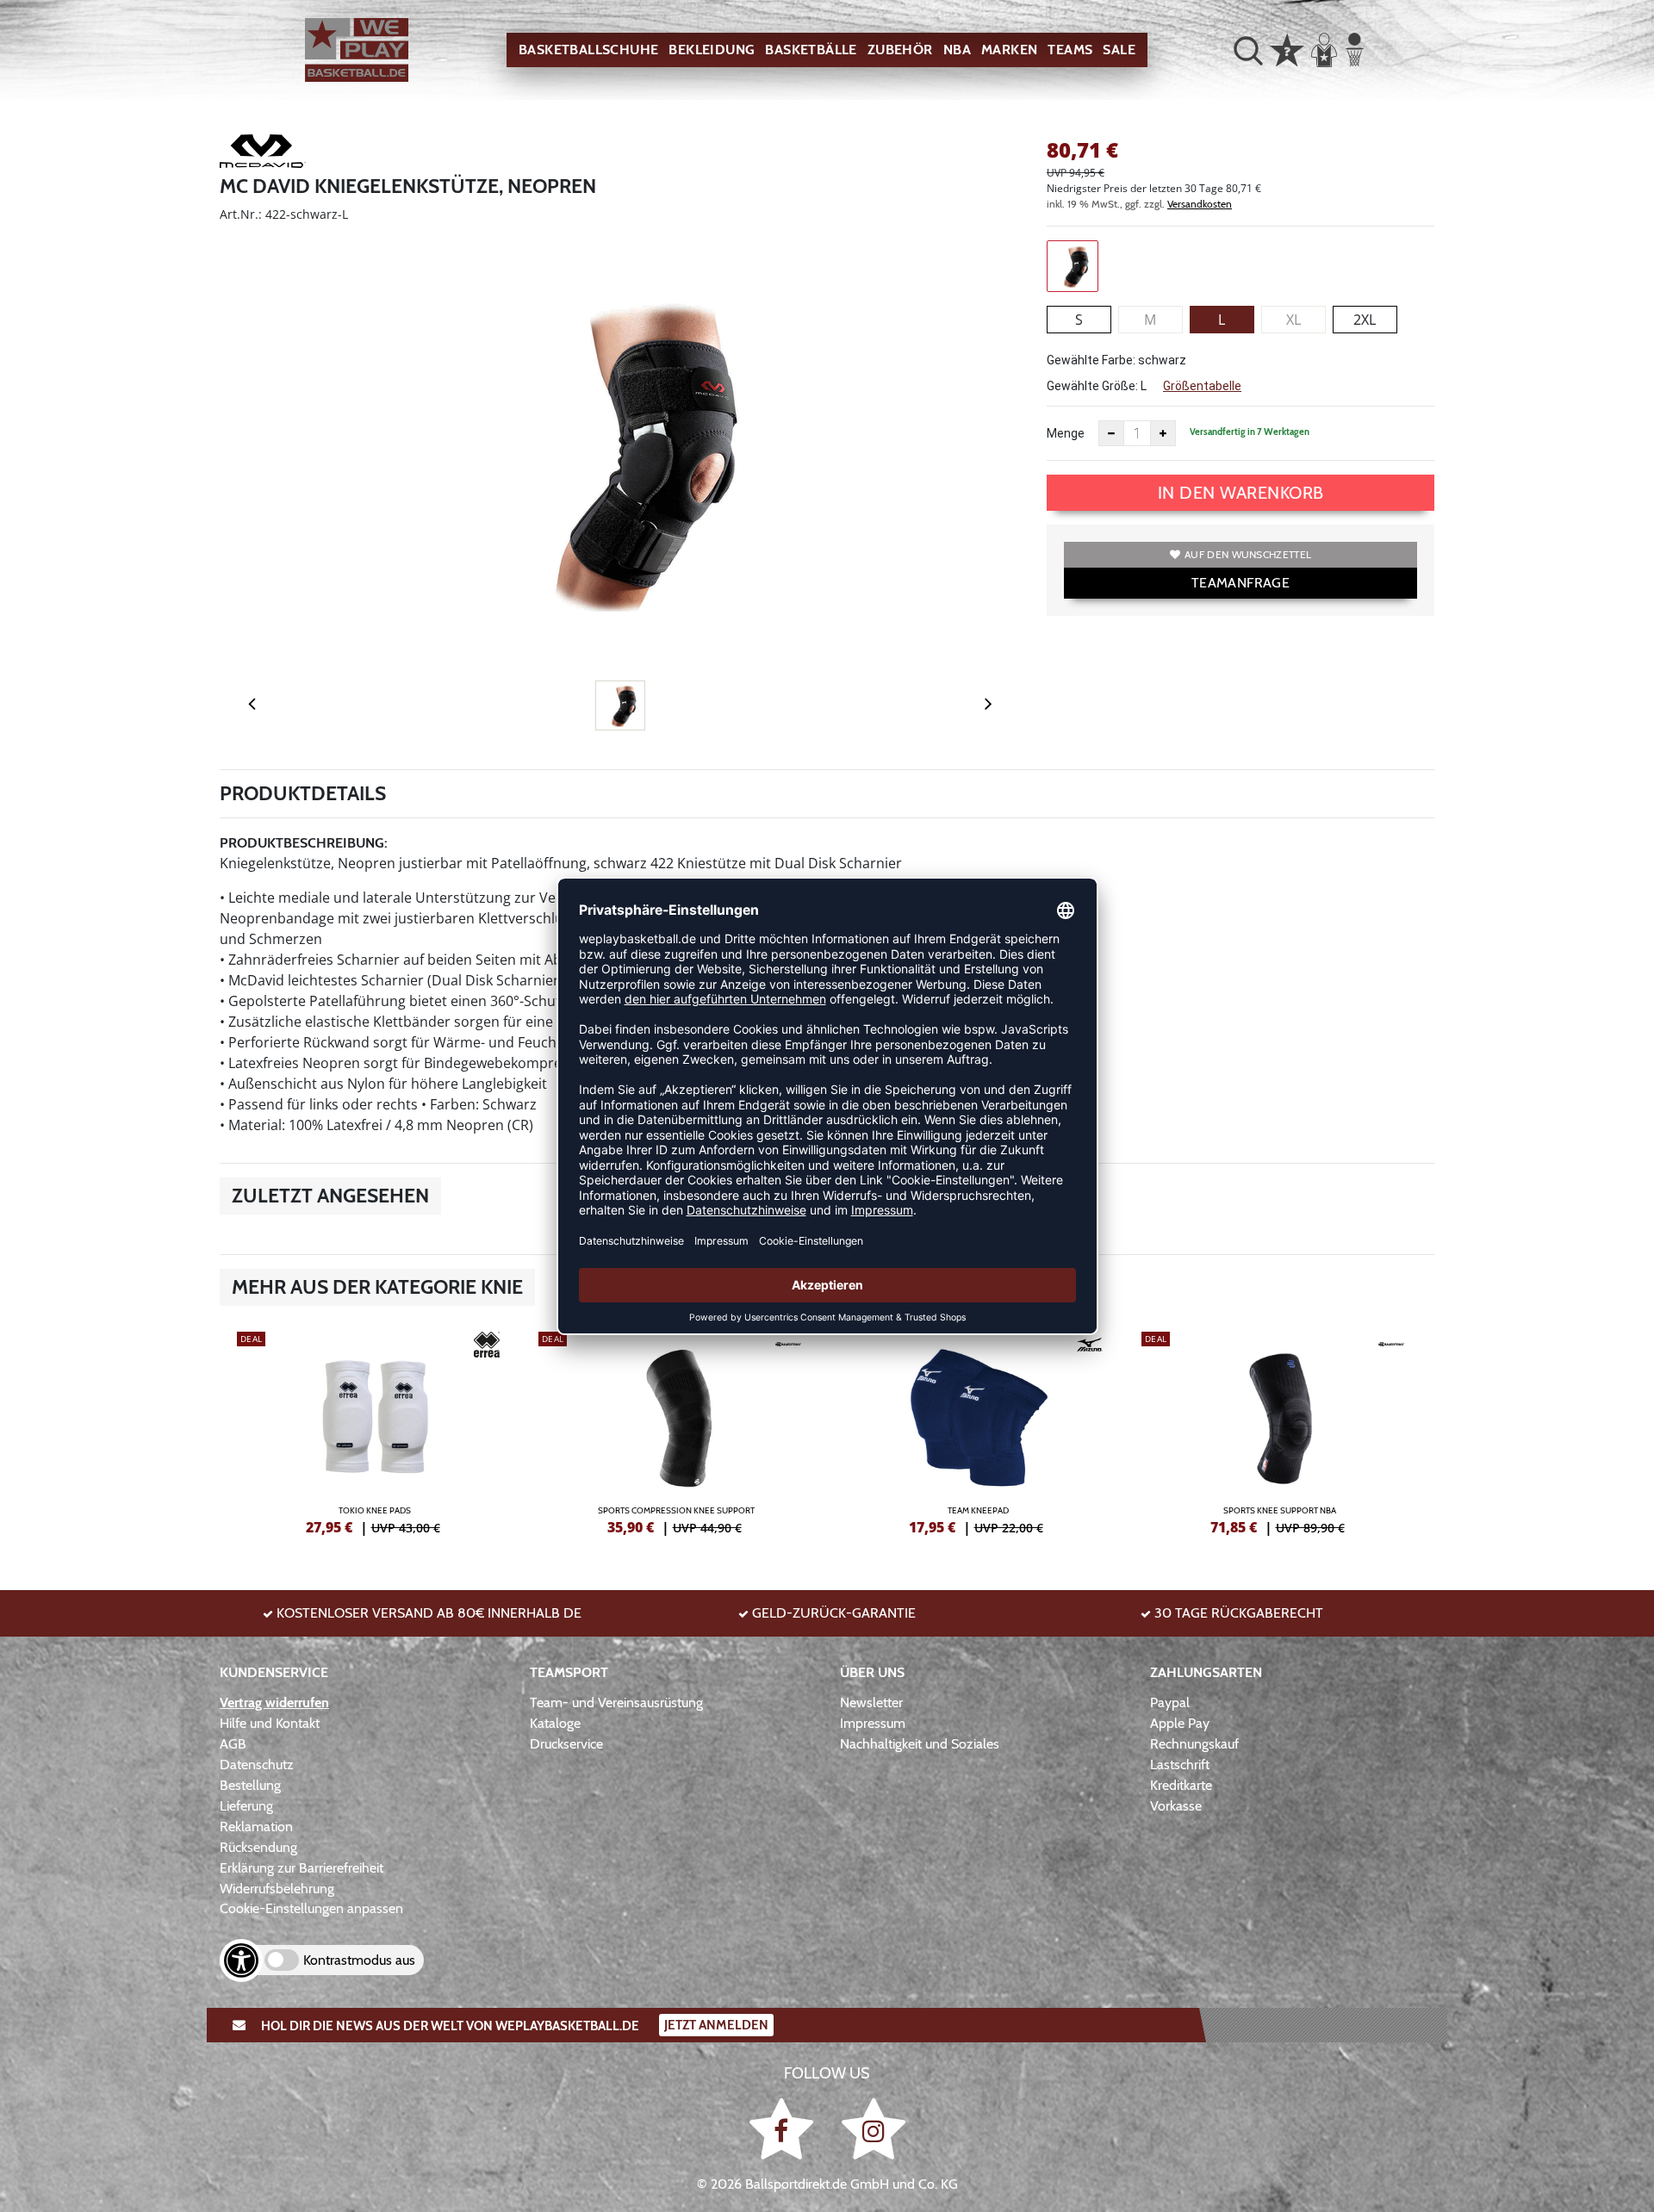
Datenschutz (257, 1765)
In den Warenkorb (1241, 493)
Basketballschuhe (588, 50)
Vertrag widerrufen (274, 1702)
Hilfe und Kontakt (270, 1723)
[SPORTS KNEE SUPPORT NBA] (1279, 1431)
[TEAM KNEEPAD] (978, 1431)
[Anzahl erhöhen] (1163, 433)
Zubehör (900, 50)
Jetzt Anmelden (716, 2025)
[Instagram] (874, 2128)
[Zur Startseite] (357, 50)
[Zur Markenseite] (263, 154)
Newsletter (871, 1702)
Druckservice (566, 1744)
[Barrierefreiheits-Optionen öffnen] (241, 1960)
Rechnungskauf (1194, 1744)
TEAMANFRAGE (1240, 583)
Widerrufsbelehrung (277, 1889)
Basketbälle (811, 50)
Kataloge (555, 1723)
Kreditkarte (1181, 1785)
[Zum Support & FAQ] (1287, 48)
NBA (957, 50)
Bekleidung (712, 50)
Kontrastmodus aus (359, 1960)
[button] (1248, 50)
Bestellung (250, 1785)
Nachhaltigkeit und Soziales (920, 1744)
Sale (1119, 50)
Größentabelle (1202, 386)
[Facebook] (784, 2128)
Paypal (1170, 1702)
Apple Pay (1180, 1723)
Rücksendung (258, 1847)
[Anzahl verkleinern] (1111, 433)
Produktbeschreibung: (304, 843)
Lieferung (246, 1806)
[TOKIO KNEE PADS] (375, 1431)
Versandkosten (1200, 204)
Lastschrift (1180, 1765)
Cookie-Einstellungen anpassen (311, 1908)
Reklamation (256, 1827)
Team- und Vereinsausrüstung (616, 1702)
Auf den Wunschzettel (1248, 554)
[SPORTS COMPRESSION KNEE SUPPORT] (676, 1431)
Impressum (873, 1723)
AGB (233, 1744)
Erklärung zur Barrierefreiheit (302, 1868)
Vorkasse (1176, 1806)
